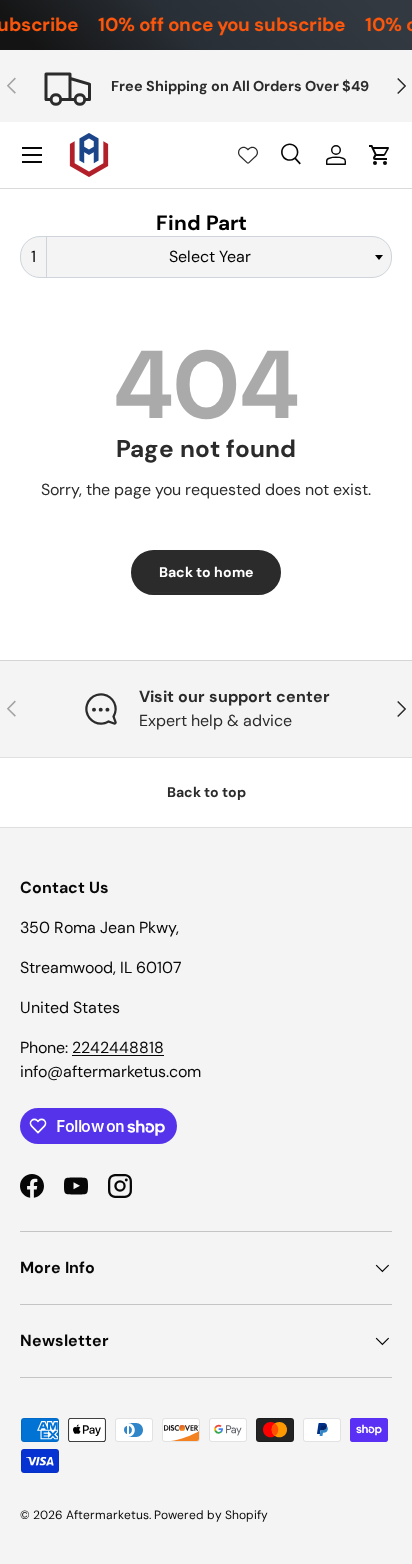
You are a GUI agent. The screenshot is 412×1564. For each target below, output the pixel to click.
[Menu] (32, 155)
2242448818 (118, 1047)
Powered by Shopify (211, 1515)
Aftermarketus (107, 1515)
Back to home (206, 572)
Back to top (206, 792)
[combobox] (206, 257)
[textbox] (216, 257)
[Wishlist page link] (248, 155)
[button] (380, 155)
